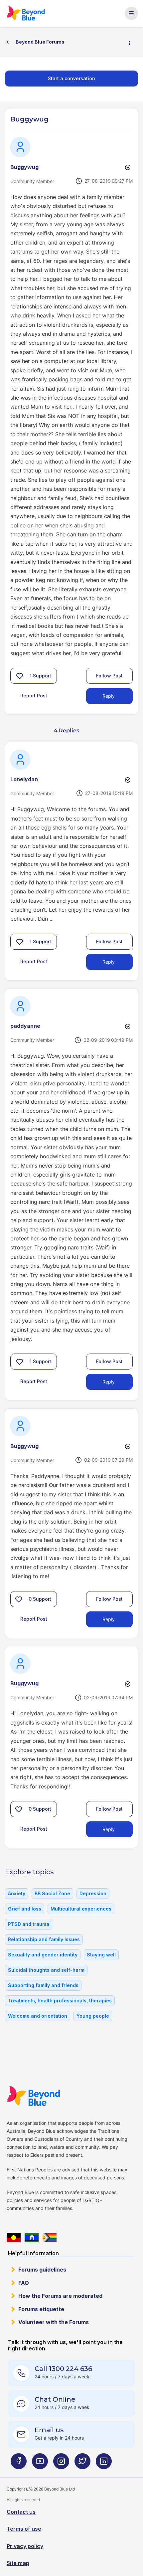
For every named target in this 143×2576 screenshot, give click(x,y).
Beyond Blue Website (37, 2096)
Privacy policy (25, 2546)
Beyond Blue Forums (29, 13)
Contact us (21, 2512)
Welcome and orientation (38, 2016)
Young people (93, 2016)
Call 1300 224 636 (63, 2369)
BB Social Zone (52, 1893)
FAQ (24, 2283)
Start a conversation (71, 78)
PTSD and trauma (29, 1924)
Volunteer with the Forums (54, 2322)
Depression (93, 1893)
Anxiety (17, 1893)
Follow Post (109, 676)
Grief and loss (25, 1909)
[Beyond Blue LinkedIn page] (104, 2464)
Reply (109, 696)
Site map (18, 2563)
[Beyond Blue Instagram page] (61, 2464)
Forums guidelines (42, 2270)
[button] (20, 676)
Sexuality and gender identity (43, 1955)
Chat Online (55, 2399)
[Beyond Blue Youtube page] (40, 2464)
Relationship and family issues (44, 1939)
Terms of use (24, 2529)
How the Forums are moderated (60, 2296)
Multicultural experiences (81, 1909)
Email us (49, 2430)
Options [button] (132, 42)
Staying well (101, 1955)
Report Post (34, 696)
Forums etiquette (41, 2309)
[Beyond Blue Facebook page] (19, 2464)
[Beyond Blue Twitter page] (82, 2464)
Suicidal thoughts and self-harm (46, 1970)
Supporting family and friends (43, 1985)
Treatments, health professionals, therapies (60, 2001)
